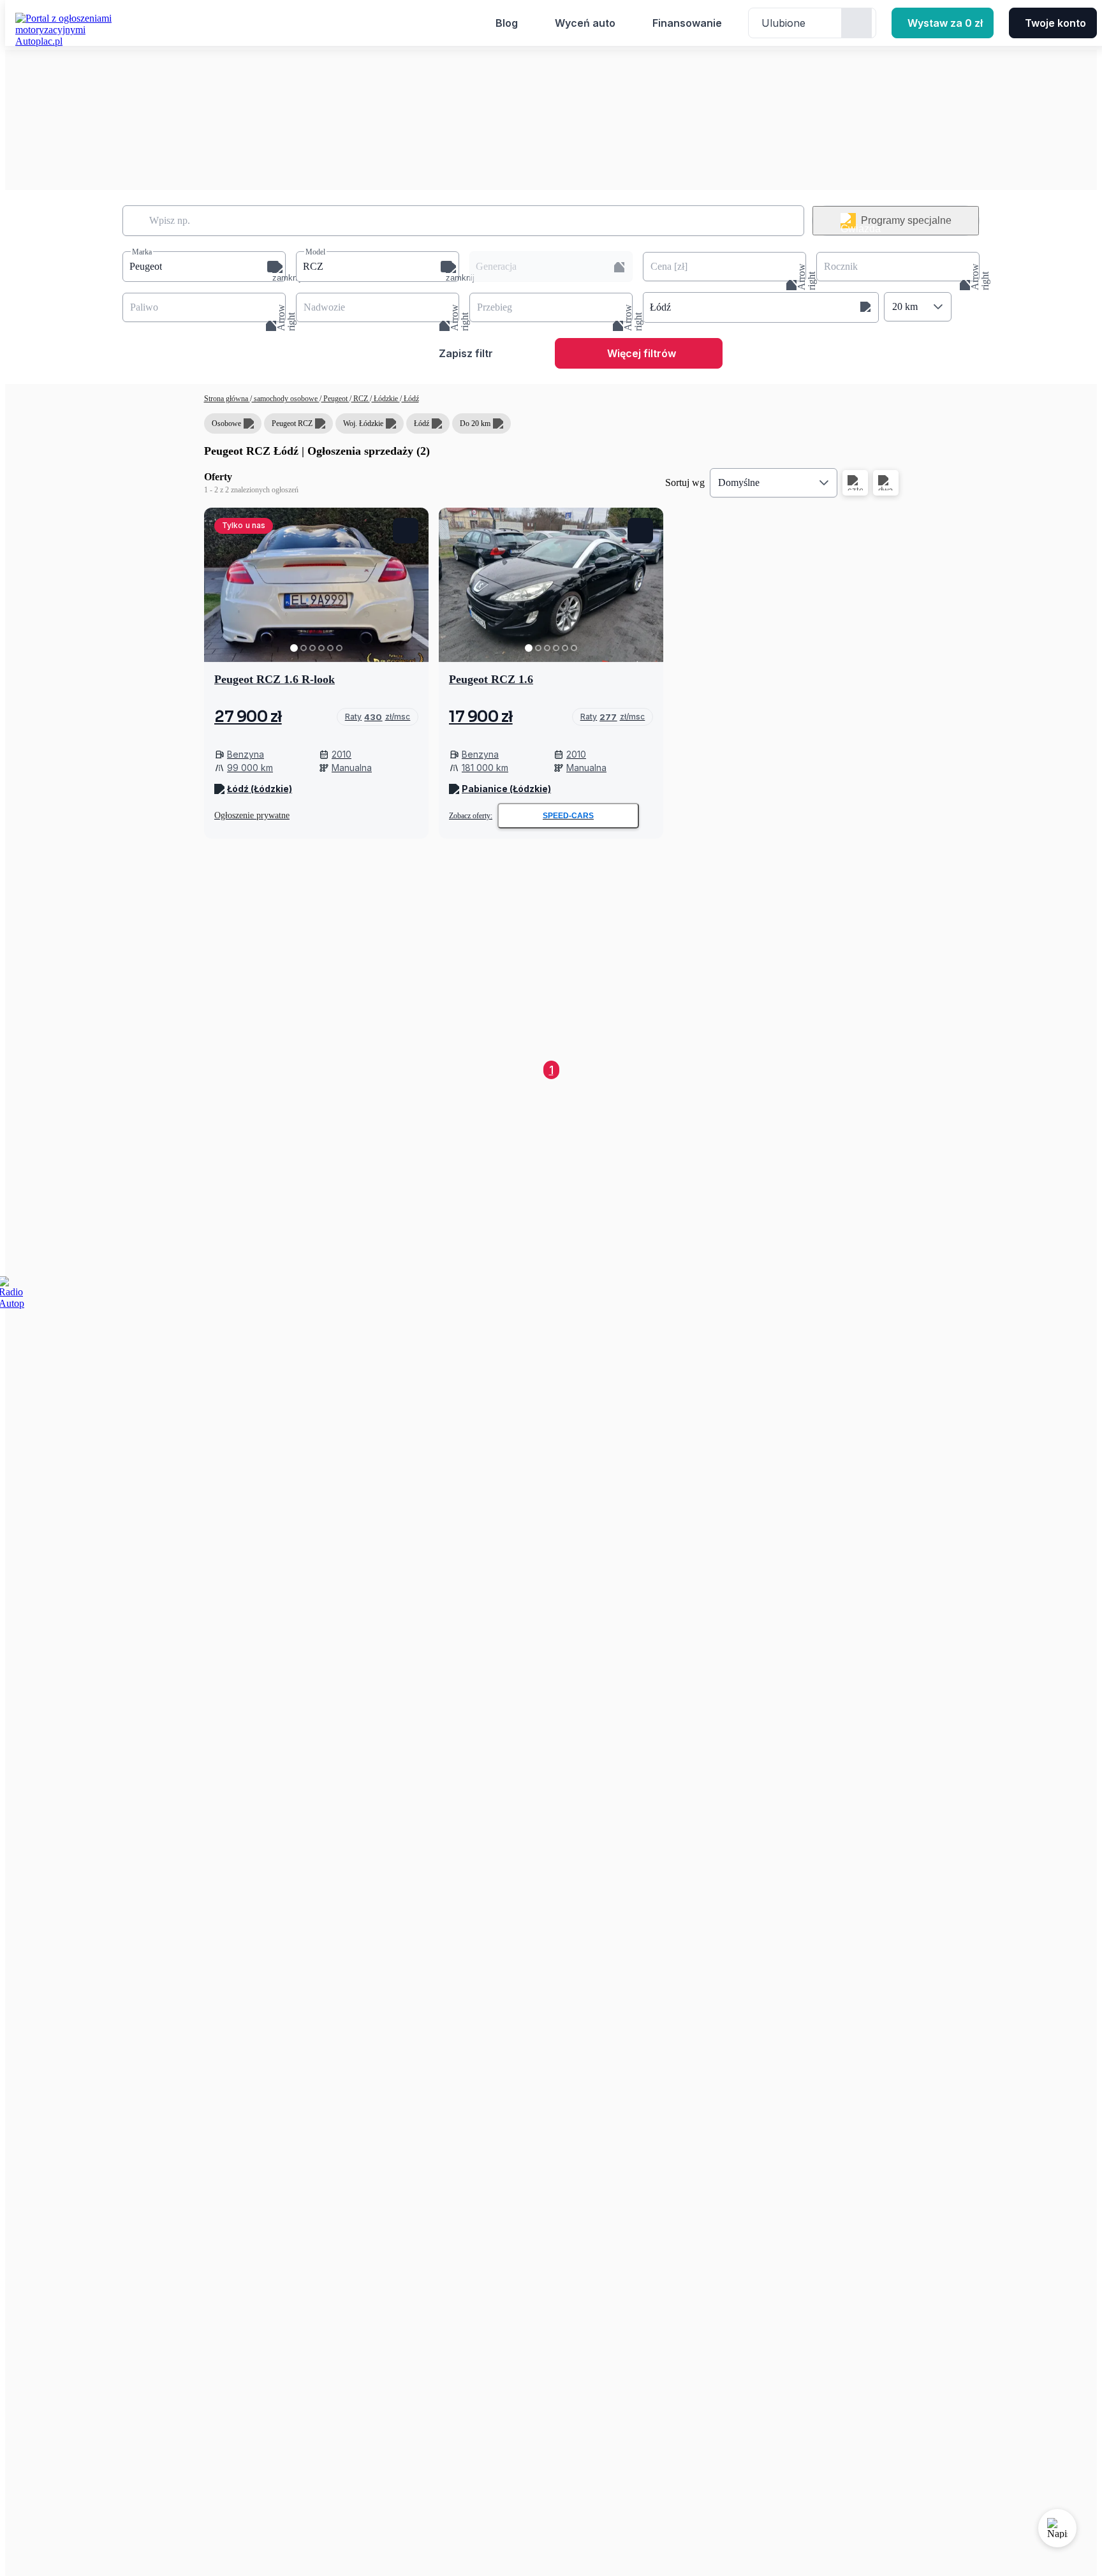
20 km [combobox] (905, 306)
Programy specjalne (906, 220)
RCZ (361, 399)
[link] (377, 717)
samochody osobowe (286, 399)
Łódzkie (386, 399)
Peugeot (335, 399)
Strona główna (227, 399)
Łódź (410, 399)
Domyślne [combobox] (739, 482)
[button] (204, 267)
